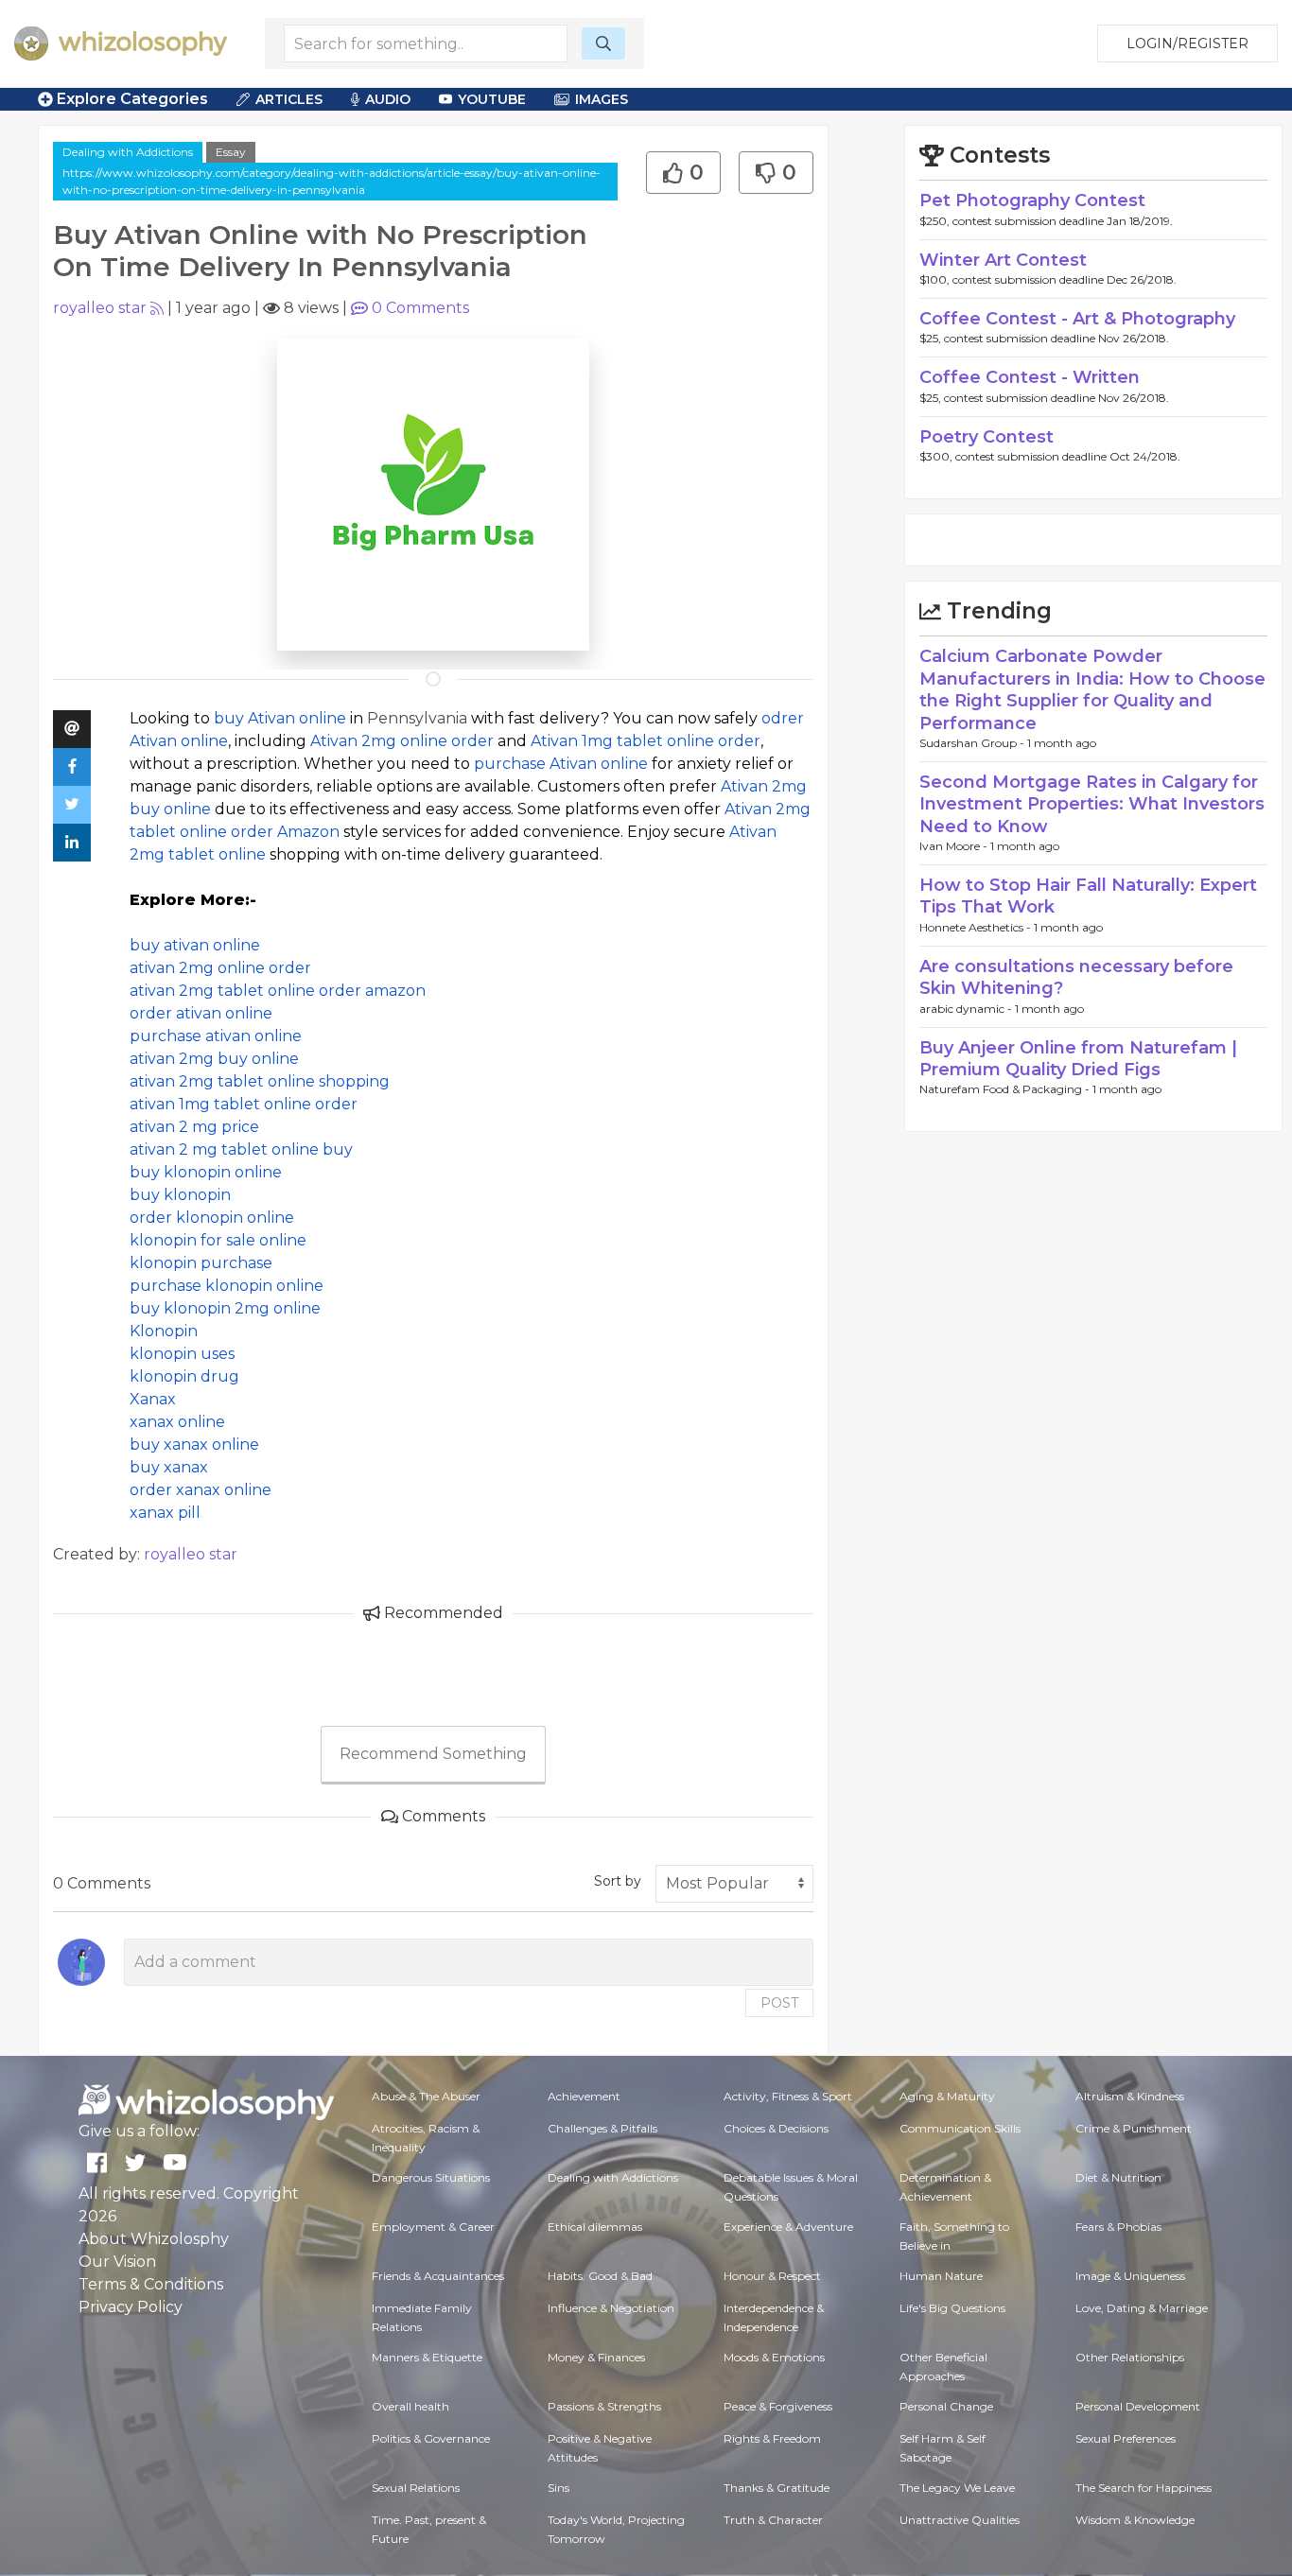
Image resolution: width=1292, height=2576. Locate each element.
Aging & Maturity (947, 2096)
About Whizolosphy (154, 2239)
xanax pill (165, 1513)
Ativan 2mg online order (402, 741)
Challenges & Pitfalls (602, 2128)
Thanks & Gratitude (777, 2488)
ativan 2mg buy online (214, 1059)
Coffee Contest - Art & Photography (1077, 319)
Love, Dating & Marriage (1142, 2308)
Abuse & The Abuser (426, 2096)
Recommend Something (433, 1754)
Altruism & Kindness (1130, 2096)
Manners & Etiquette (427, 2357)
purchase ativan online (216, 1036)
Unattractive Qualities (960, 2520)
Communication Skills (960, 2128)
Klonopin (164, 1331)
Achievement (584, 2096)
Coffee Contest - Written (1030, 377)
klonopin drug (184, 1376)
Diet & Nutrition (1118, 2177)
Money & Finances (596, 2357)
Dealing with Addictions (128, 152)
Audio (388, 99)
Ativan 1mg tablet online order (646, 741)
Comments (420, 308)
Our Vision (117, 2262)
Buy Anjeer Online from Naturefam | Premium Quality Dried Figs (1078, 1059)
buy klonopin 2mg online (225, 1308)
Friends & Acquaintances (438, 2276)
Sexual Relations (416, 2488)
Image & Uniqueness (1130, 2276)
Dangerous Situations (431, 2177)
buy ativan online (195, 945)
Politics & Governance (431, 2438)
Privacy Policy (131, 2307)
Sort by (618, 1881)
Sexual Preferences (1126, 2438)
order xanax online (201, 1490)
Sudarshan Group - (973, 743)
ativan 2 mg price (194, 1127)
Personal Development (1138, 2406)
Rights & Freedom (772, 2438)
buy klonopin (180, 1195)
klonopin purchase (201, 1263)
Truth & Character (773, 2520)
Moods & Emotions (774, 2357)
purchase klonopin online (227, 1286)
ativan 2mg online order (220, 968)
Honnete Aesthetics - (977, 927)
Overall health (410, 2406)
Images (602, 99)
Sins (559, 2488)
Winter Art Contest (1003, 260)
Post (779, 2003)
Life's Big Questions (952, 2308)
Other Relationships (1130, 2357)
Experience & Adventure (788, 2227)
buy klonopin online (206, 1172)
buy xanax (169, 1467)
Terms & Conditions (151, 2284)
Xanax (153, 1399)
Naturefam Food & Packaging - (1006, 1089)
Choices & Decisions (776, 2128)
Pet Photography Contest (1032, 200)
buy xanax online (194, 1445)
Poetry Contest (986, 437)
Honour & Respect (772, 2276)
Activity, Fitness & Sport (788, 2096)
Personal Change (946, 2406)
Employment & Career (433, 2227)
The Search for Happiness (1144, 2488)
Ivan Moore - (955, 846)
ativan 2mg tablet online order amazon (278, 991)
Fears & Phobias (1118, 2227)
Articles (289, 99)
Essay (231, 152)
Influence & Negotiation (611, 2308)
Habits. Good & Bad (600, 2276)
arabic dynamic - (967, 1009)
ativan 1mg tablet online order (244, 1104)
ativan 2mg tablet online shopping (260, 1081)
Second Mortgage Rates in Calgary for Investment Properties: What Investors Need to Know (1092, 804)
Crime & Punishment (1134, 2128)
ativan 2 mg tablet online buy (241, 1149)
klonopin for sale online (218, 1240)
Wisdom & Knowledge (1135, 2520)
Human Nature (941, 2276)
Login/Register (1187, 44)
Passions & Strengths (604, 2406)
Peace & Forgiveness (778, 2406)
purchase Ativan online (561, 764)
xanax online (177, 1422)
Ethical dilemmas (595, 2227)
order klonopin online (212, 1218)
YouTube (492, 99)
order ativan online (201, 1013)
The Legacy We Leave (957, 2488)
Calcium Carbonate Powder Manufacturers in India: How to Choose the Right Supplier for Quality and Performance (1092, 689)
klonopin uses (182, 1354)
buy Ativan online (280, 718)
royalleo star (100, 308)
